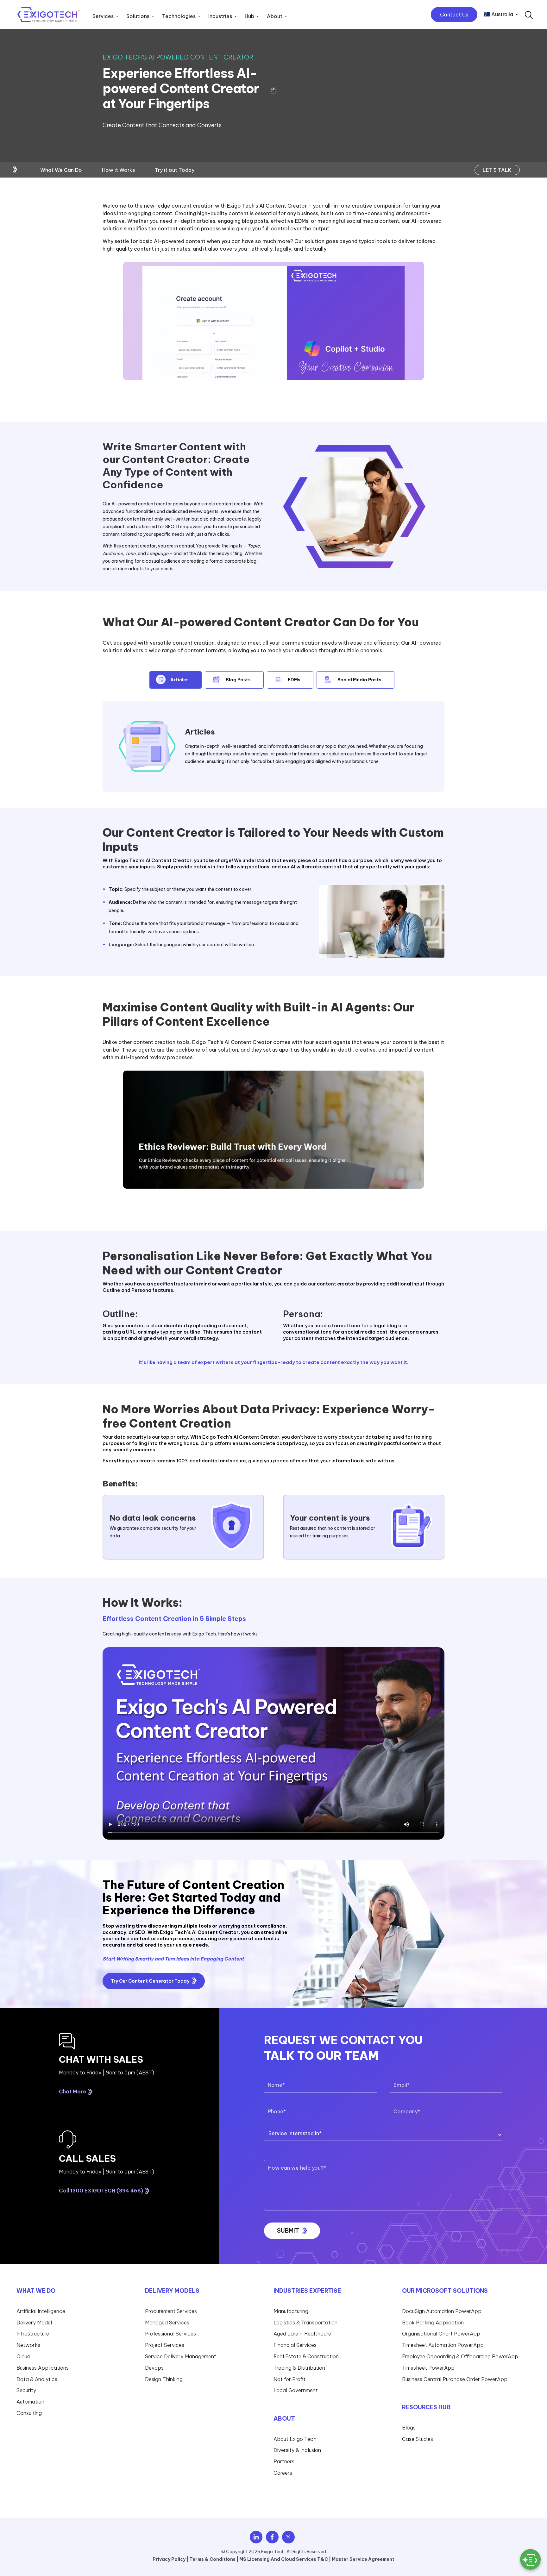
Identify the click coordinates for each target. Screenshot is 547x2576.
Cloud (23, 2356)
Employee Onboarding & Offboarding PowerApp (460, 2356)
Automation (30, 2402)
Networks (28, 2345)
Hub (249, 16)
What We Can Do (61, 170)
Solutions (138, 16)
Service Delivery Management (181, 2356)
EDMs (294, 680)
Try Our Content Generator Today (150, 1981)
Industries (220, 16)
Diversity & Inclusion (297, 2450)
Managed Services (167, 2323)
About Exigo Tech (295, 2439)
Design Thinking (164, 2379)
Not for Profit (289, 2379)
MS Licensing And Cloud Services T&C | (285, 2559)
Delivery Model (34, 2323)
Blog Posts (238, 680)
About (275, 16)
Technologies (179, 16)
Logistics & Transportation (305, 2323)
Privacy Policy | (170, 2559)
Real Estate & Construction (306, 2356)
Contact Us (454, 15)
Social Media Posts (359, 680)
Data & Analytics (37, 2379)
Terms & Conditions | (214, 2559)
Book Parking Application (433, 2323)
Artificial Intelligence (41, 2311)
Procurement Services (171, 2311)
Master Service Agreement (363, 2559)
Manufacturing (291, 2311)
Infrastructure (33, 2334)
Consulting (29, 2413)
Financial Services (295, 2345)
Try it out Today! (175, 170)
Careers (283, 2473)
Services (103, 16)
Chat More (72, 2091)
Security (26, 2390)
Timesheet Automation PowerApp (443, 2345)
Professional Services (170, 2334)
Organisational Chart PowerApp (441, 2334)
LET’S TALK (497, 170)
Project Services (165, 2345)
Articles (179, 680)
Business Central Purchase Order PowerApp (455, 2379)
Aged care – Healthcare (302, 2334)
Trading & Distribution (299, 2368)
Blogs (409, 2428)
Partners (284, 2461)
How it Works (118, 170)
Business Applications (43, 2368)
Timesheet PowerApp (428, 2368)
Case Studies (418, 2439)
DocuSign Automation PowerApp (442, 2311)
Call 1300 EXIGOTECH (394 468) (101, 2191)
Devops (154, 2368)
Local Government (296, 2390)
